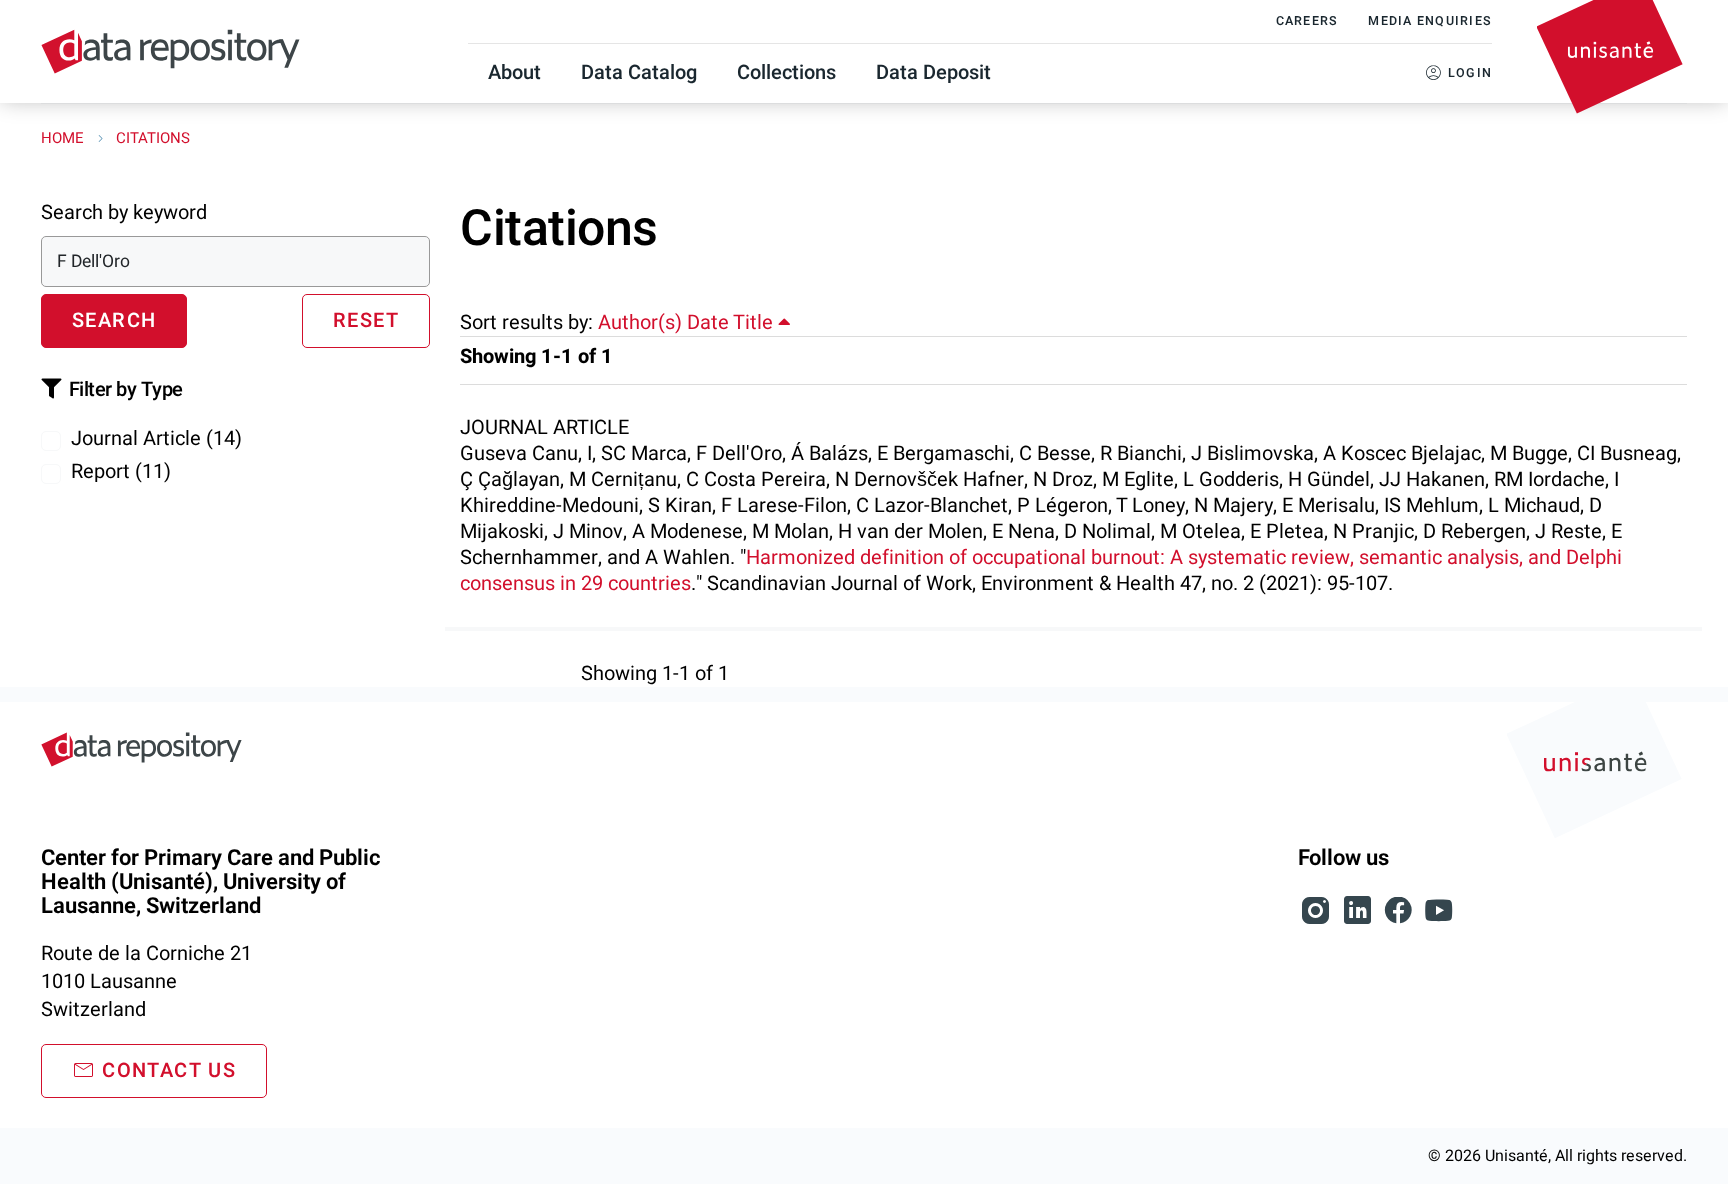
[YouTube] (1439, 921)
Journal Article (156, 438)
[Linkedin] (1359, 921)
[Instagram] (1318, 921)
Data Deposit (933, 72)
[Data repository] (170, 51)
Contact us (169, 1070)
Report (121, 471)
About (514, 72)
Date (708, 322)
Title (755, 322)
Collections (786, 72)
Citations (153, 138)
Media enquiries (1430, 21)
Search (114, 320)
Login (1470, 73)
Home (64, 138)
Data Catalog (639, 72)
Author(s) (640, 322)
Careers (1307, 21)
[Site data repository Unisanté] (141, 749)
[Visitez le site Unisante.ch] (1597, 774)
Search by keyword (124, 213)
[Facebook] (1400, 921)
